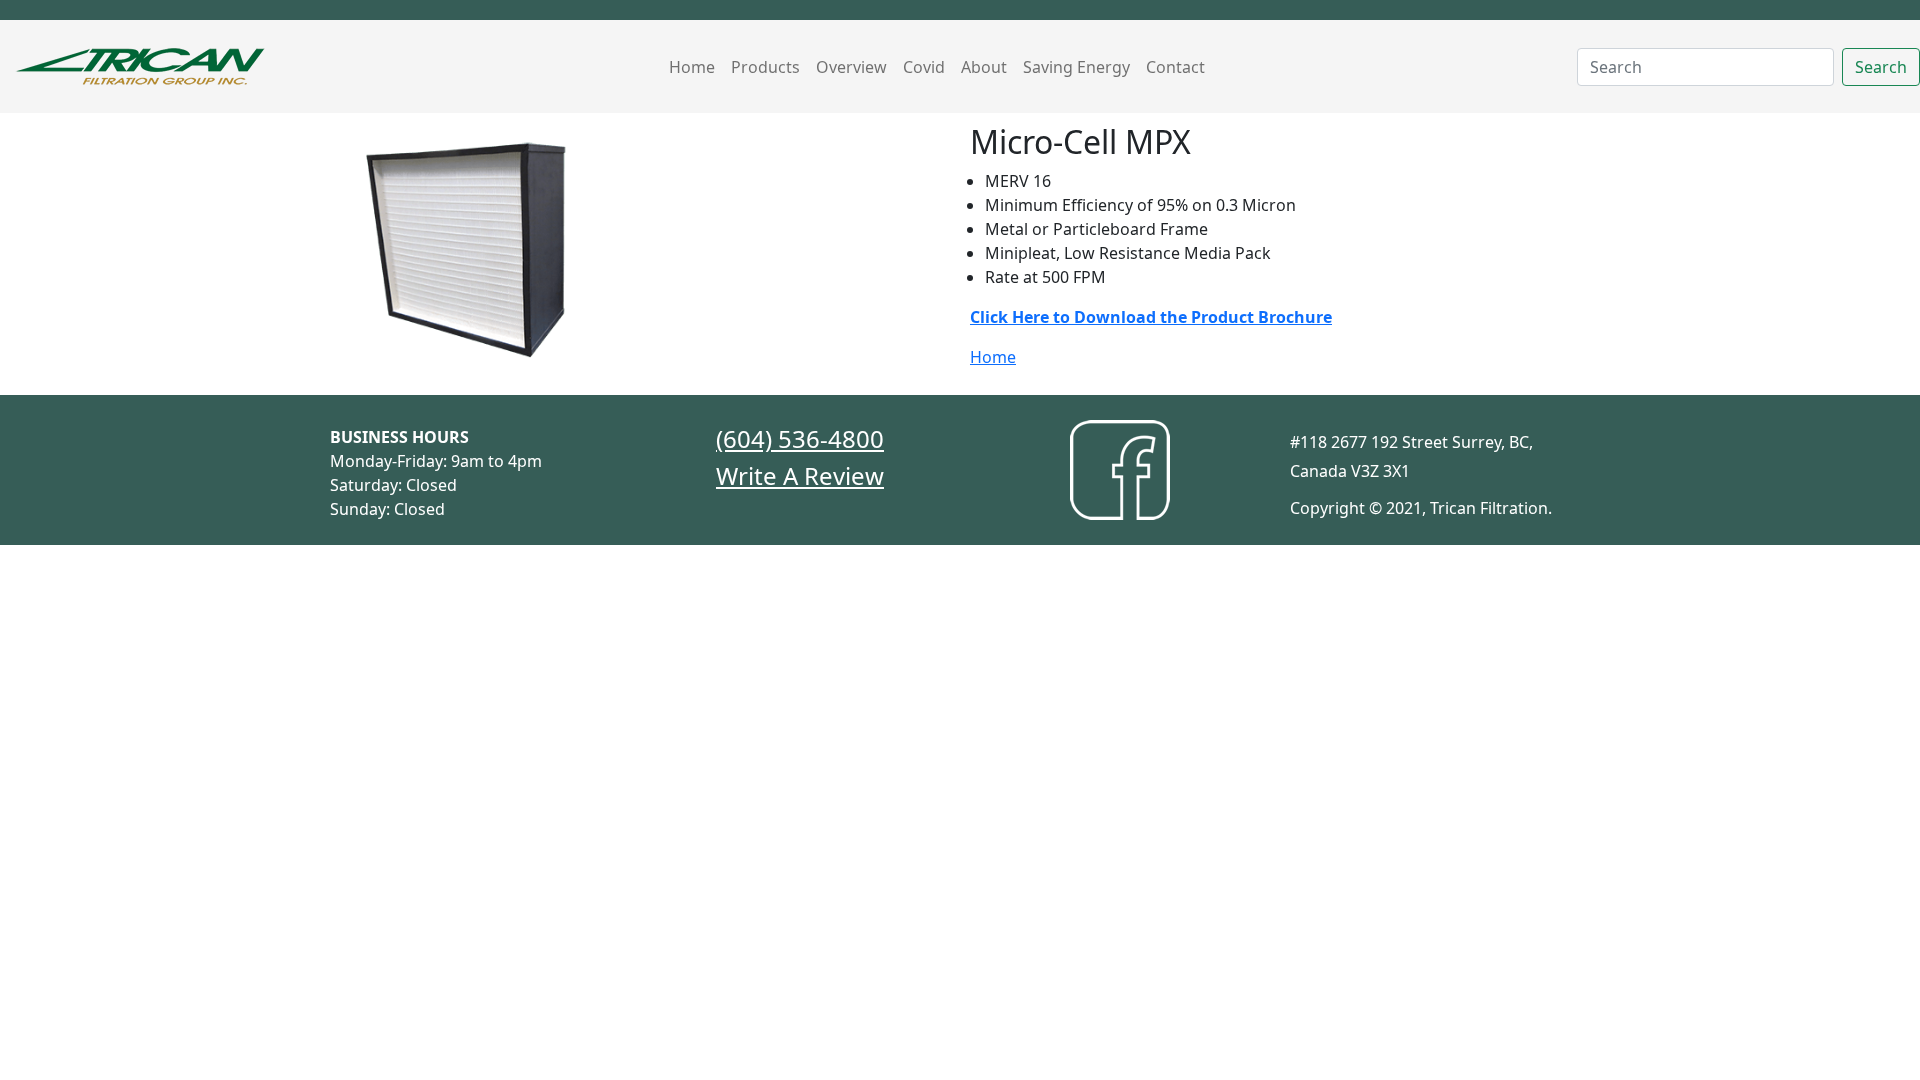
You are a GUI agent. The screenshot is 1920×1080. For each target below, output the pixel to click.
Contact (1175, 67)
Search (1881, 67)
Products (765, 67)
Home (692, 67)
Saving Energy (1076, 67)
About (984, 67)
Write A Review (800, 475)
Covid (924, 67)
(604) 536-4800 (800, 438)
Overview (851, 67)
